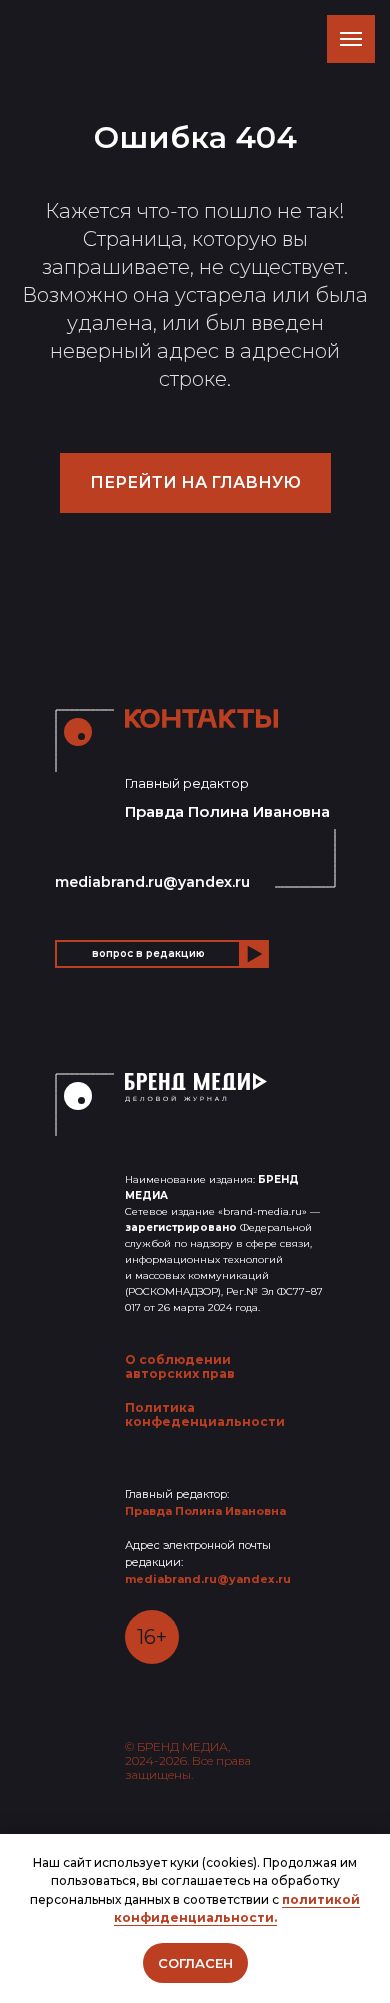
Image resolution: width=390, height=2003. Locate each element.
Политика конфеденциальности (205, 1414)
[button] (148, 954)
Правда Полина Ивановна (205, 1511)
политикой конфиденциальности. (237, 1909)
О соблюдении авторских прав (180, 1366)
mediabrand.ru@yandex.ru (152, 882)
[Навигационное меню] (351, 39)
